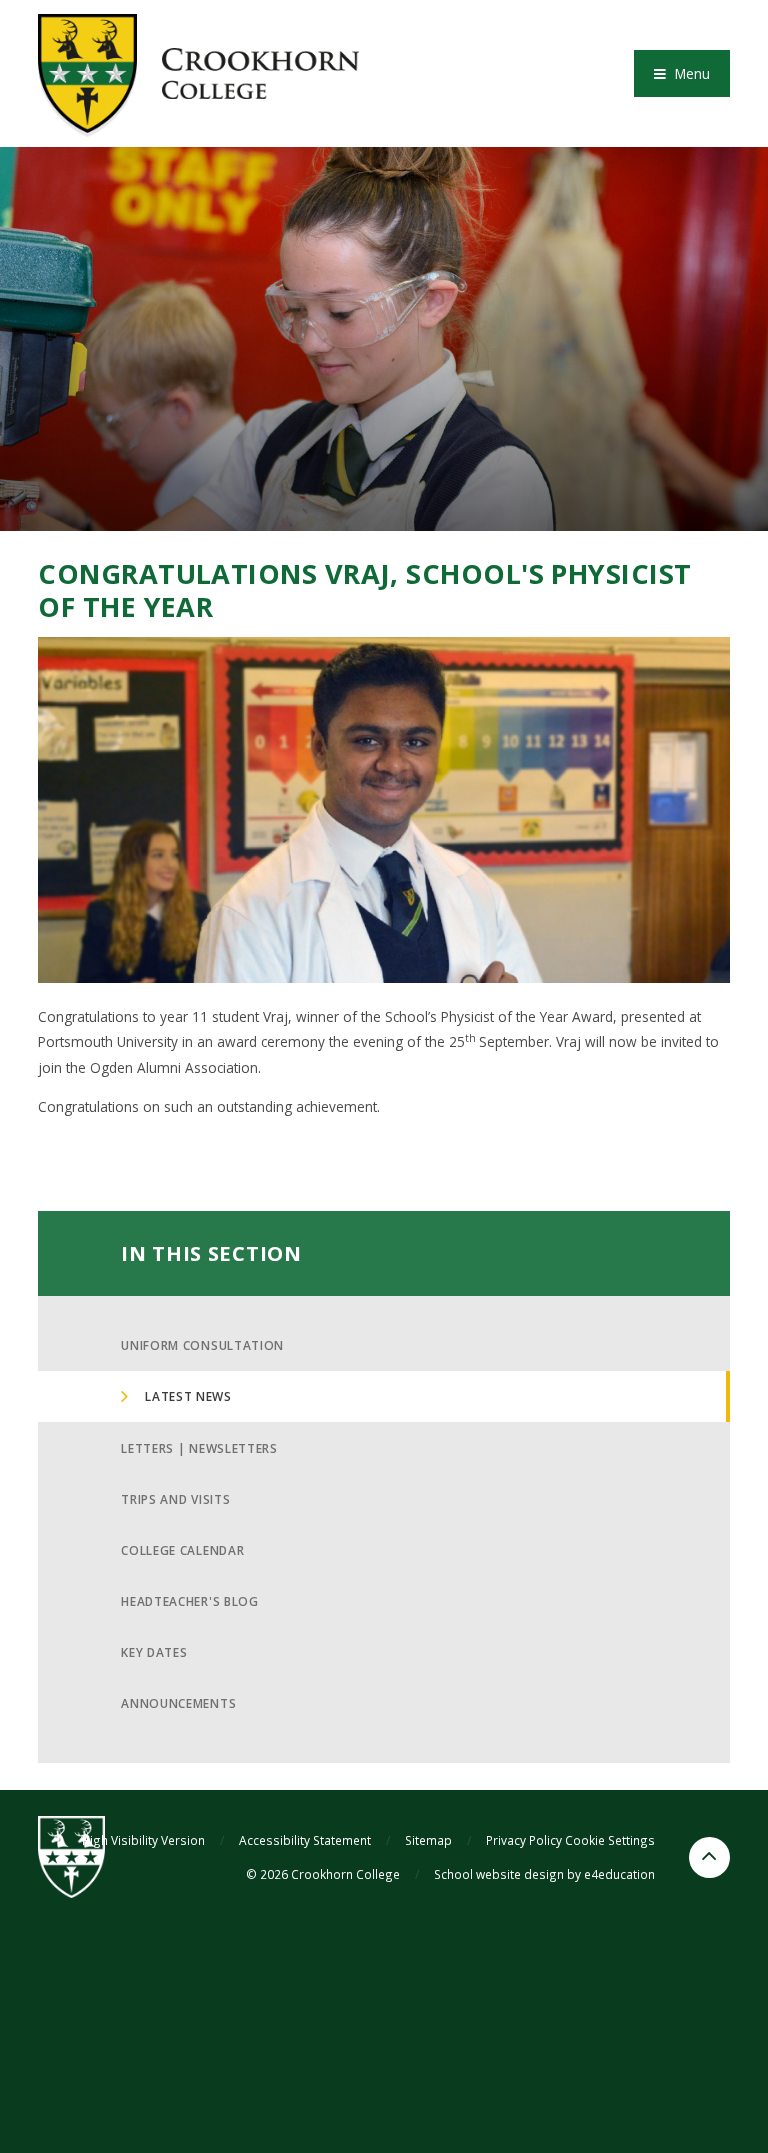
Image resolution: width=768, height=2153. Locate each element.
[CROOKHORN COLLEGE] (198, 73)
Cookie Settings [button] (610, 1840)
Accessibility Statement (305, 1840)
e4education (619, 1874)
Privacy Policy (524, 1840)
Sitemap (428, 1840)
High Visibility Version (143, 1840)
